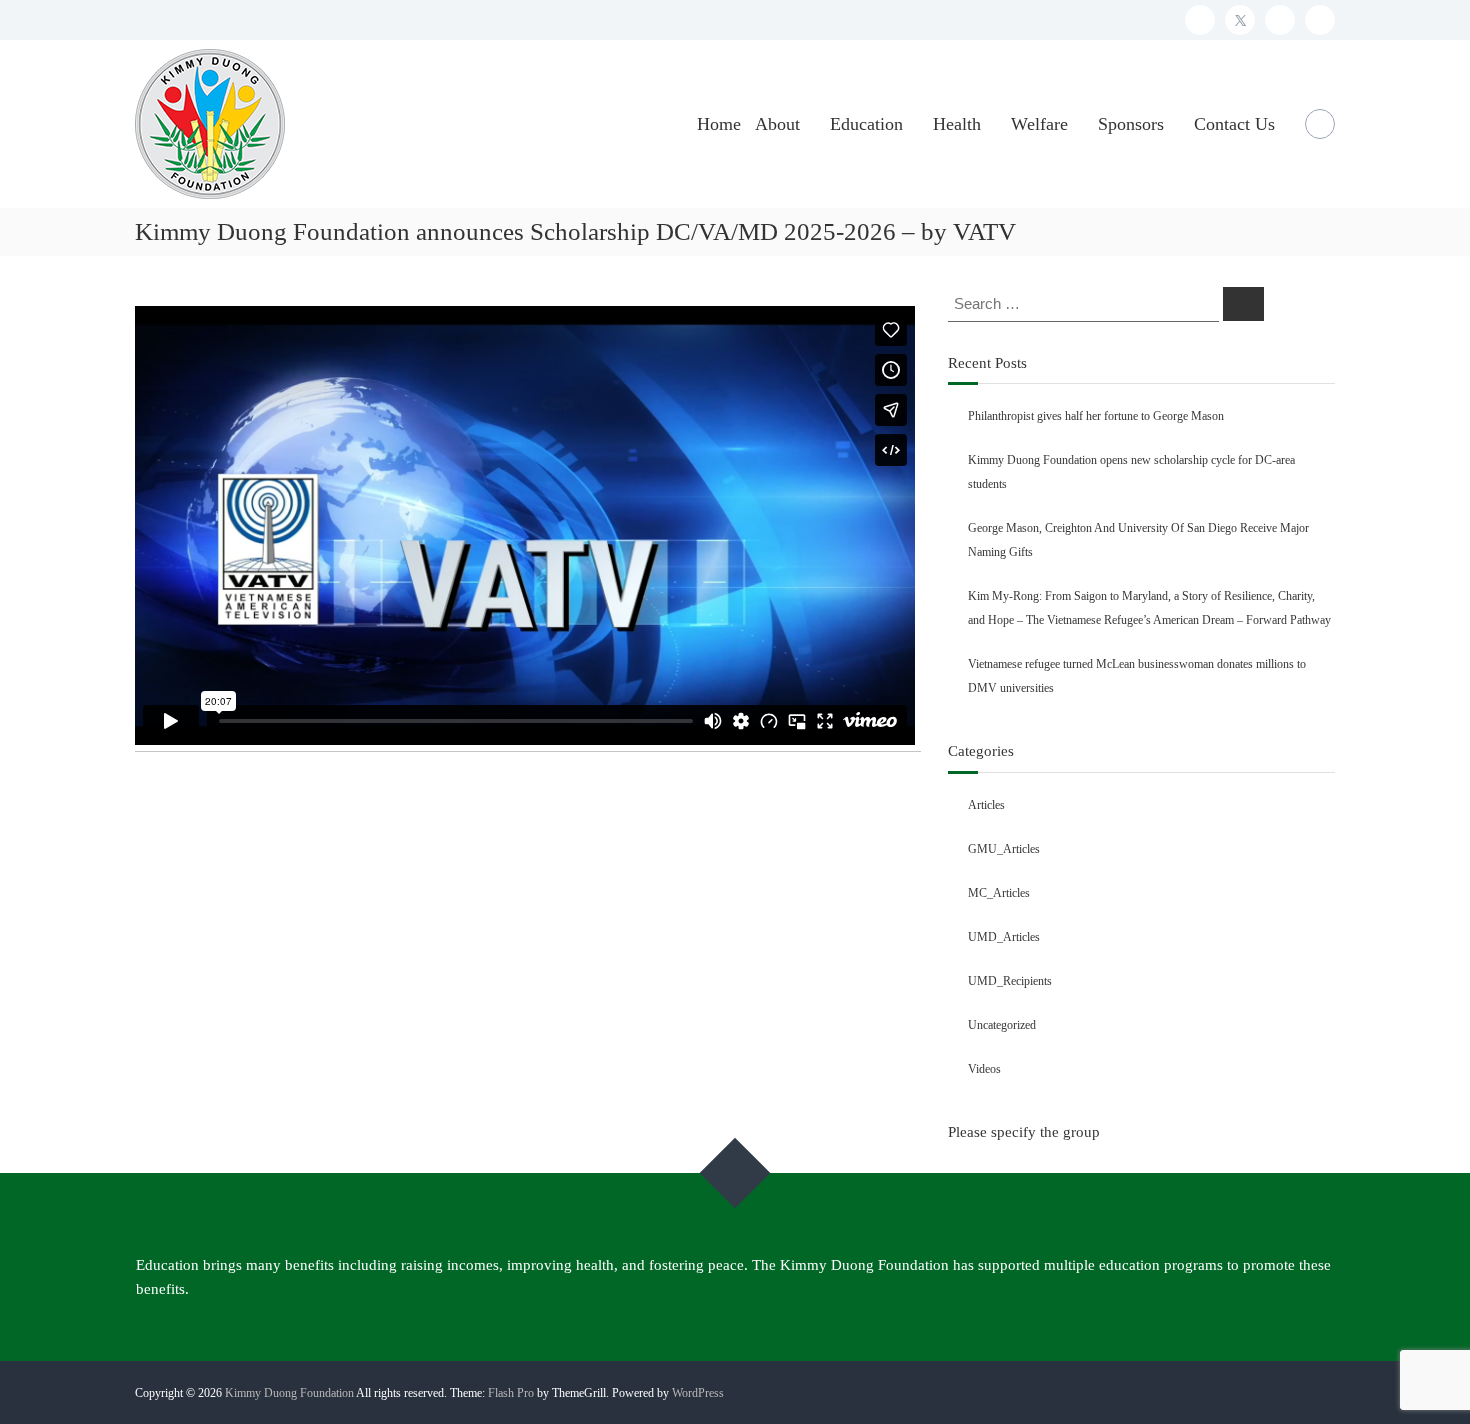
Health (957, 124)
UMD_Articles (1004, 937)
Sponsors (1131, 124)
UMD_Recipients (1010, 981)
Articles (986, 805)
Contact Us (1234, 124)
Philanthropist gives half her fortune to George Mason (1096, 416)
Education (866, 124)
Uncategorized (1002, 1025)
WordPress (698, 1393)
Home (719, 124)
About (777, 124)
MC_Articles (999, 893)
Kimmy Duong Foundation (289, 1393)
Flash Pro (511, 1393)
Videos (984, 1069)
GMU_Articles (1004, 849)
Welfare (1039, 124)
